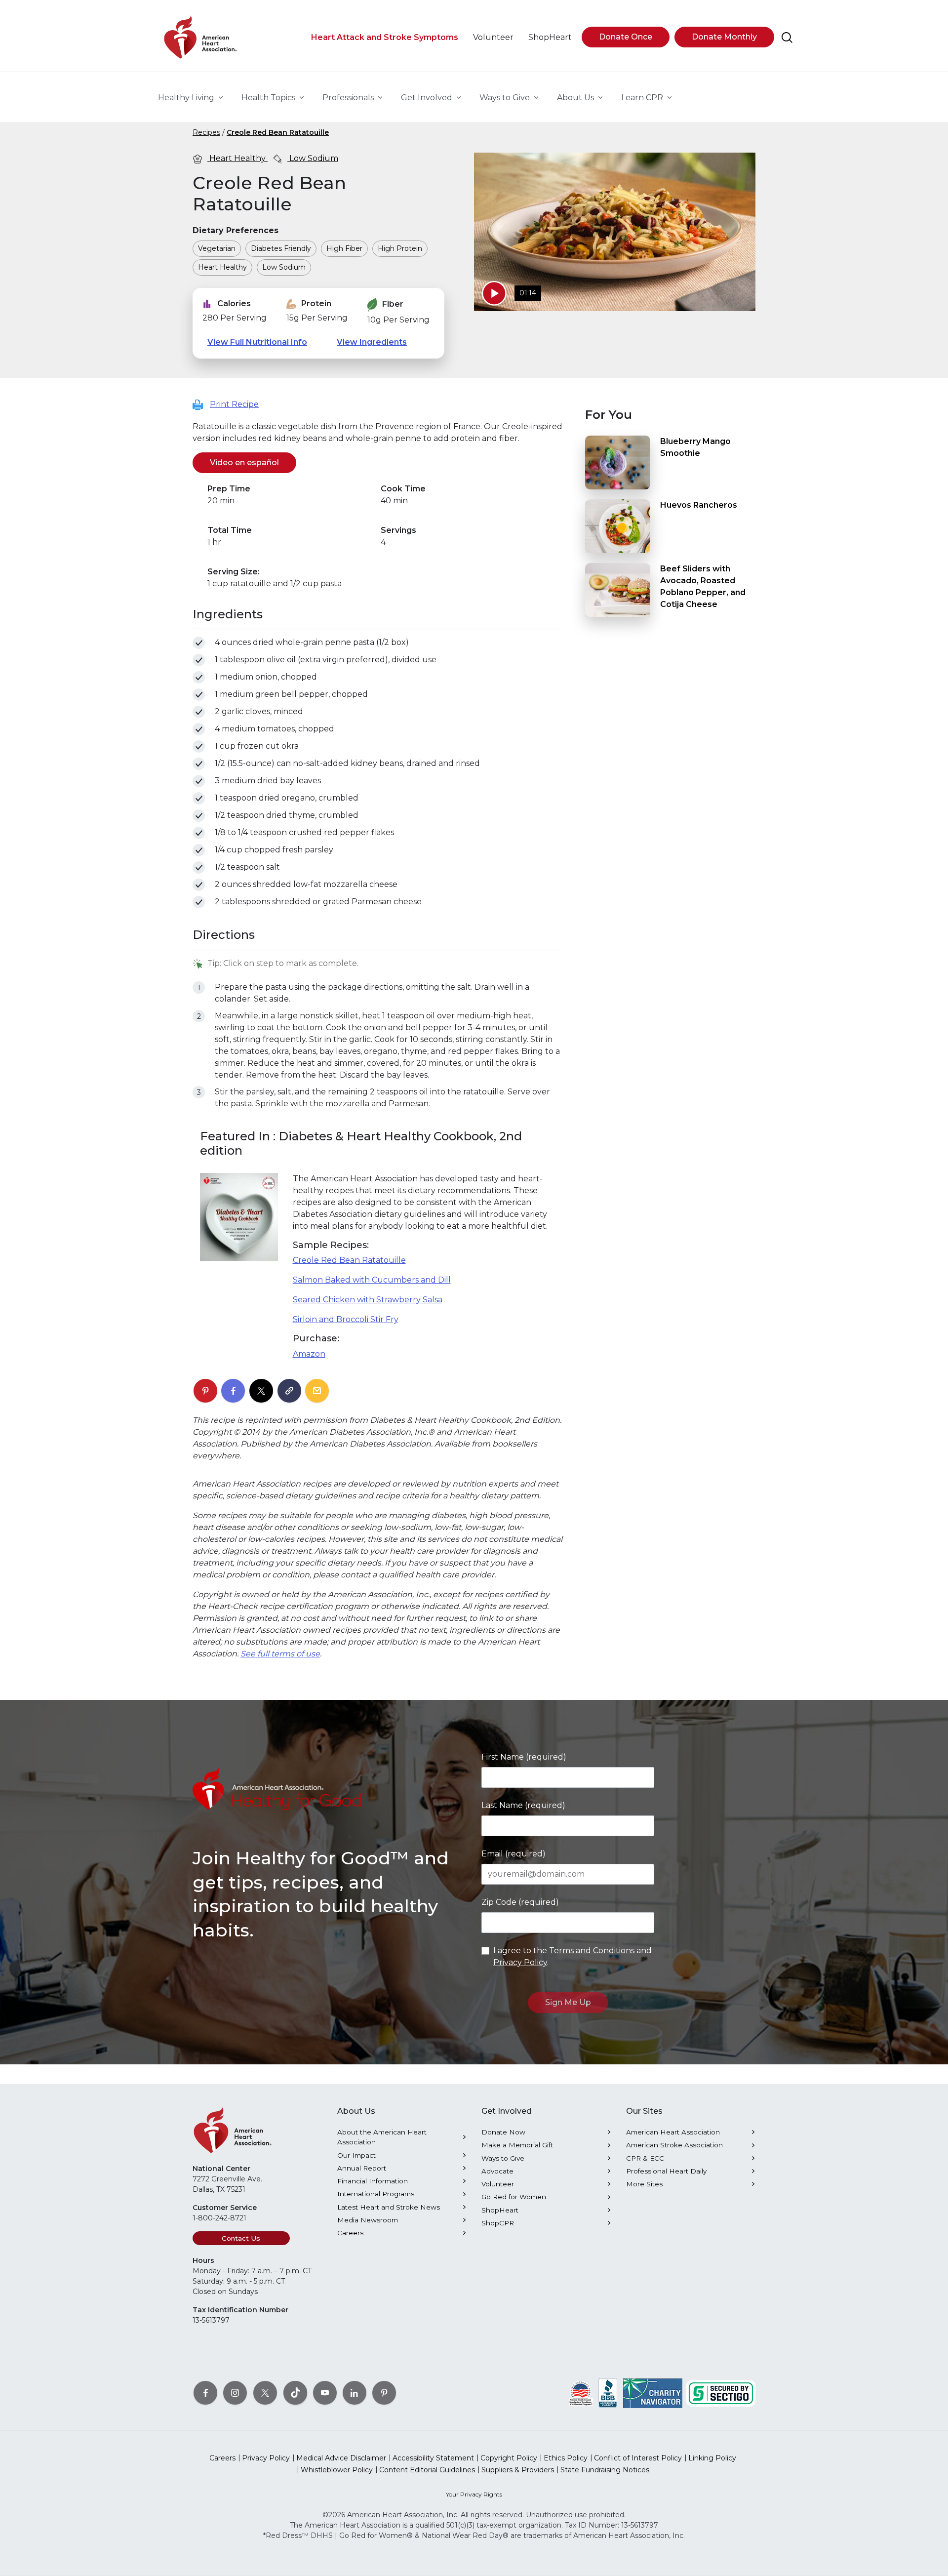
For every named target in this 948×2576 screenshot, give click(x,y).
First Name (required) (524, 1757)
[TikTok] (295, 2393)
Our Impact (356, 2155)
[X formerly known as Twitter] (265, 2393)
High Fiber (344, 248)
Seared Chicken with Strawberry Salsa (368, 1300)
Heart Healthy (237, 158)
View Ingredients (372, 342)
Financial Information (373, 2181)
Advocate (497, 2171)
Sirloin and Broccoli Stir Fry (346, 1319)
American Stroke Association (674, 2145)
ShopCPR (498, 2223)
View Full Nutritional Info (257, 342)
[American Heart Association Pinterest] (384, 2393)
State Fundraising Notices (605, 2470)
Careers (350, 2233)
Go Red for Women (514, 2197)
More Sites (644, 2184)
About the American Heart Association (382, 2137)
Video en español (253, 463)
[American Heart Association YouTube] (325, 2393)
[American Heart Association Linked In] (355, 2393)
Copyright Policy (509, 2458)
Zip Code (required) (520, 1902)
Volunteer (498, 2184)
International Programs (376, 2194)
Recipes (206, 132)
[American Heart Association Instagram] (235, 2393)
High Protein (400, 248)
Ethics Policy (566, 2458)
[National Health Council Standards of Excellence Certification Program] (581, 2393)
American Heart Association (673, 2132)
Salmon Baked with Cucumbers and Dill (372, 1280)
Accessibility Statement (433, 2458)
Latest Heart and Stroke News (389, 2207)
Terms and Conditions (592, 1951)
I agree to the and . (573, 1956)
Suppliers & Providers (518, 2470)
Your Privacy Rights (474, 2494)
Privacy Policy (520, 1962)
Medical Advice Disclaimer (341, 2458)
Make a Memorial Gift (517, 2145)
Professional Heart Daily (666, 2171)
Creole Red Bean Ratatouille (278, 132)
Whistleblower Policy (337, 2470)
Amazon (309, 1354)
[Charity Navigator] (653, 2393)
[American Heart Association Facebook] (205, 2393)
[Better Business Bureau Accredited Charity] (608, 2393)
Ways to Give (503, 2158)
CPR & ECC (645, 2158)
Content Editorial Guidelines (427, 2470)
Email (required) (513, 1854)
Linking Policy (712, 2458)
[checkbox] (199, 643)
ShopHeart (500, 2210)
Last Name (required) (523, 1805)
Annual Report (362, 2168)
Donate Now (503, 2132)
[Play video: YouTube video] (494, 293)
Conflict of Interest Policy (638, 2458)
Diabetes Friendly (281, 248)
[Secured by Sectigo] (721, 2393)
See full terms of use (280, 1654)
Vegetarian (217, 248)
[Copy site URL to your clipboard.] (289, 1391)
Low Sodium (313, 158)
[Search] (787, 38)
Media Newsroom (368, 2220)
